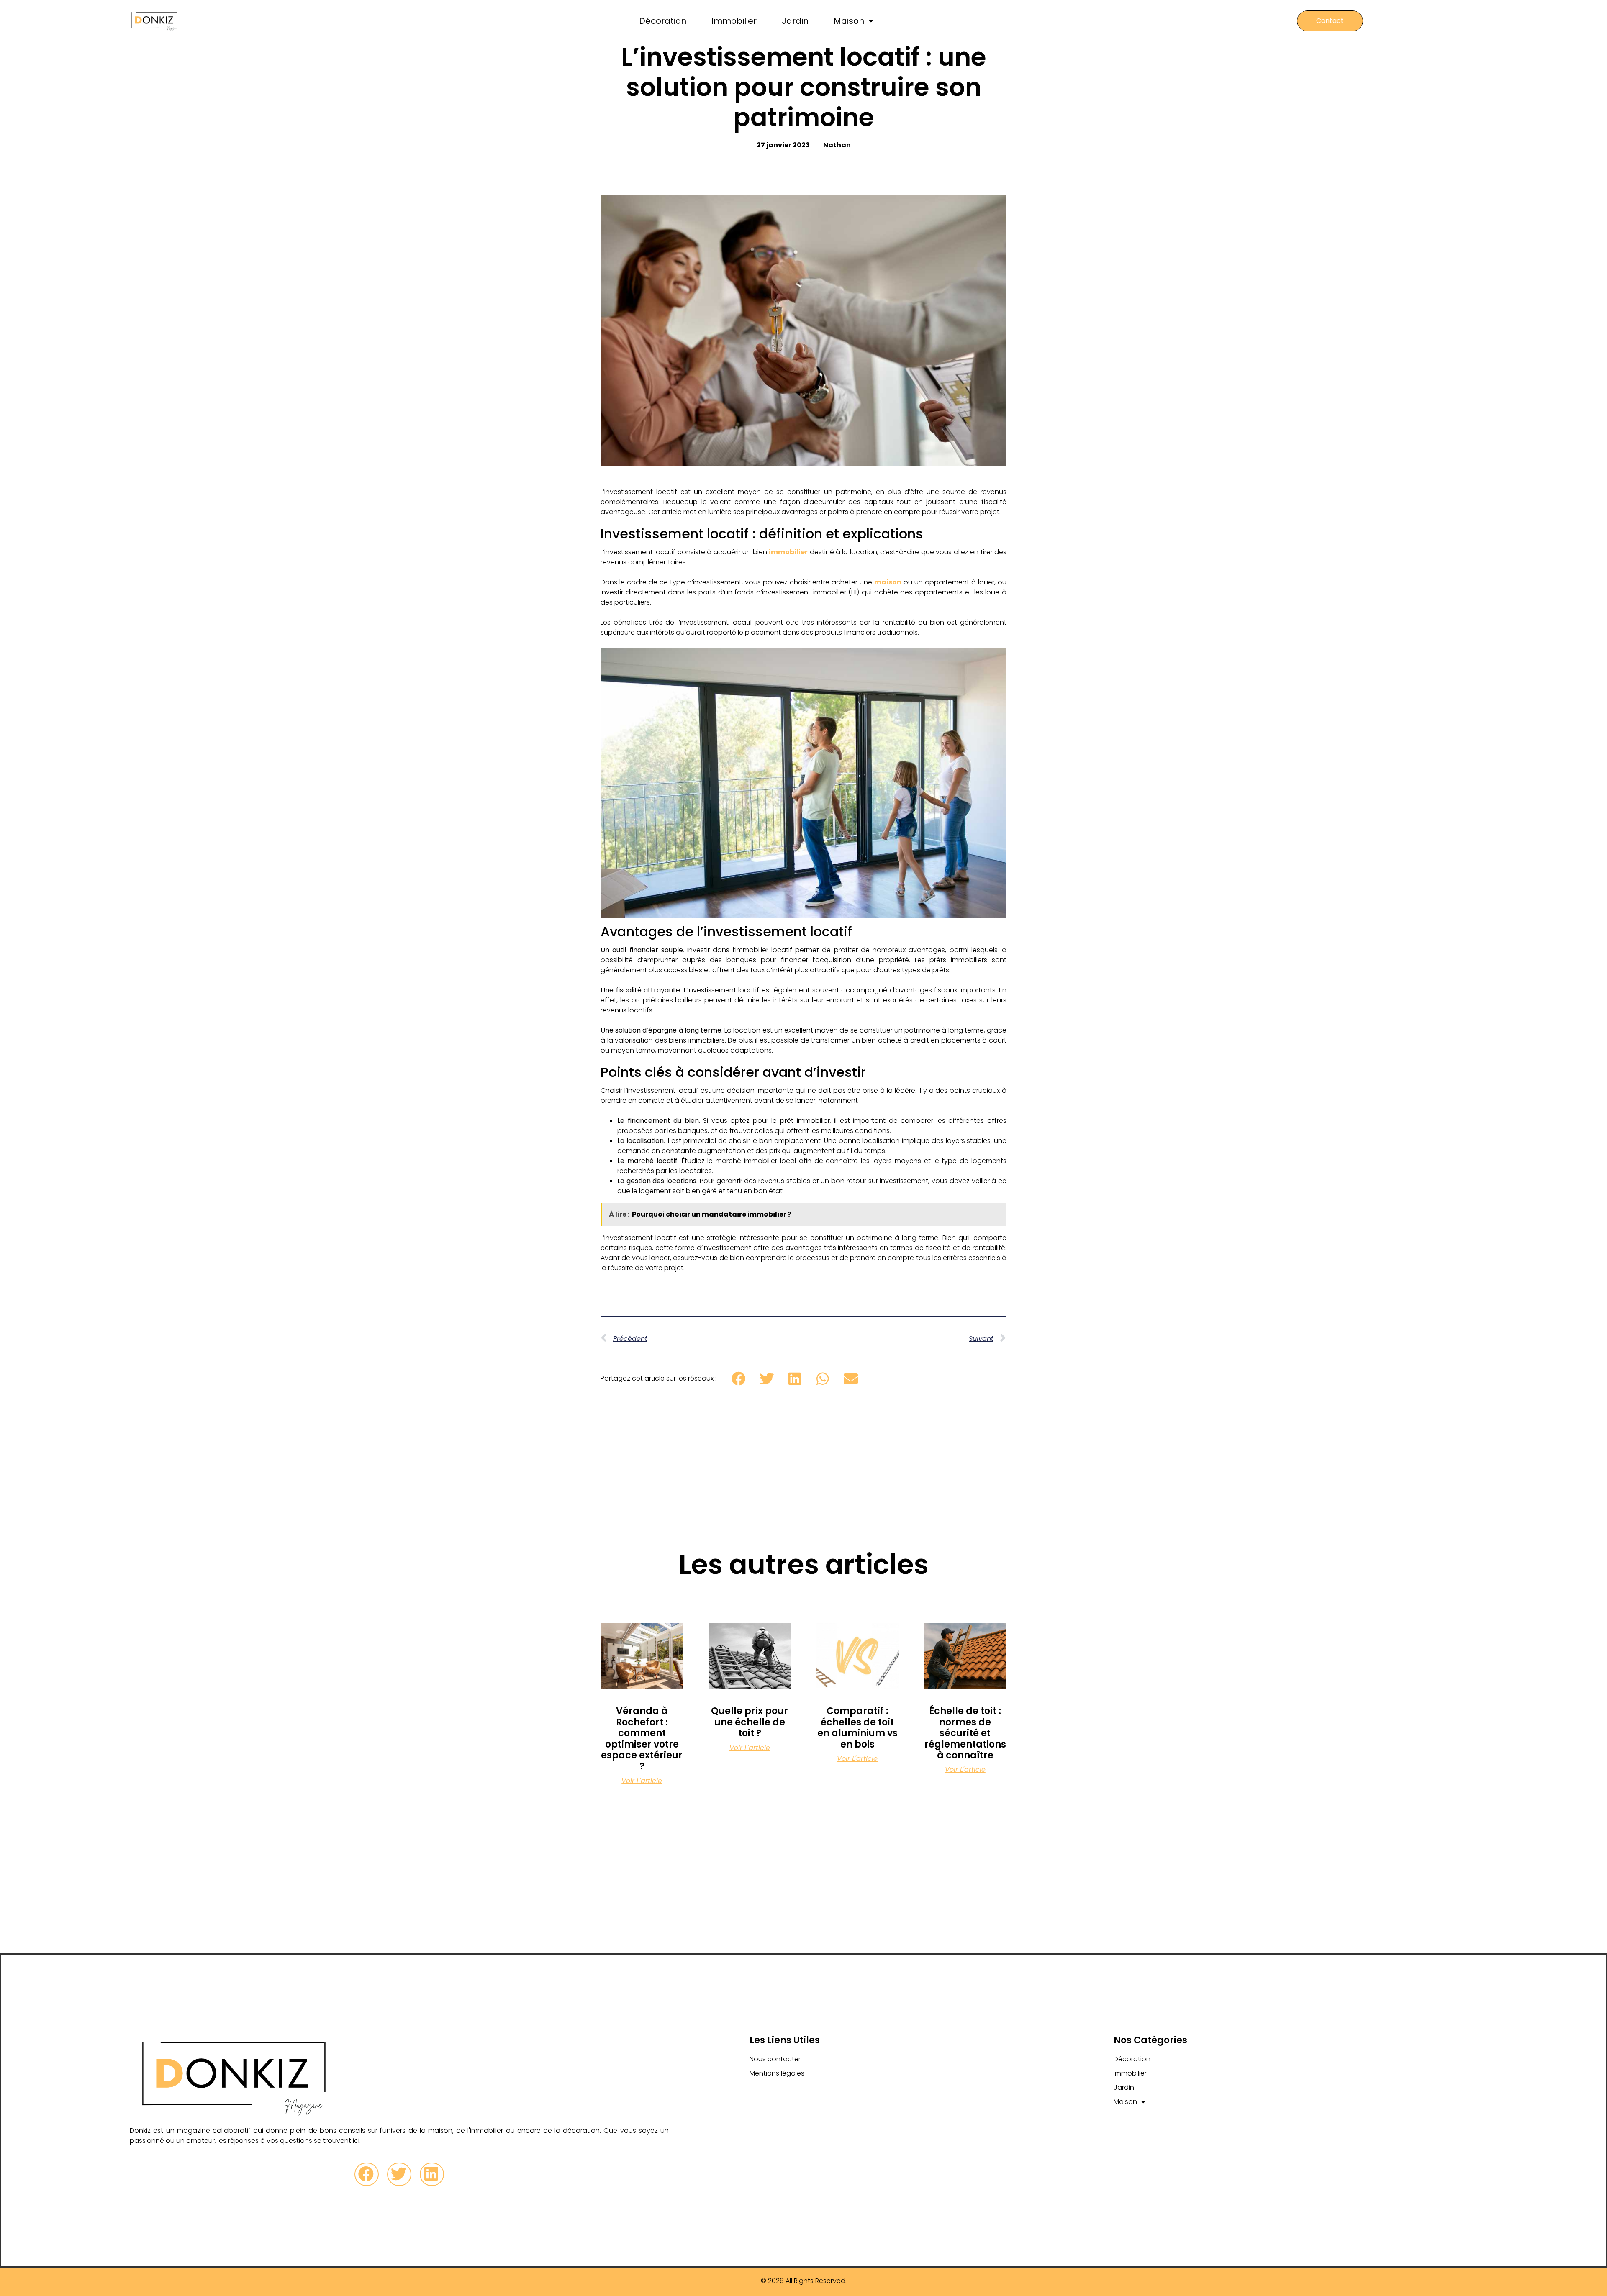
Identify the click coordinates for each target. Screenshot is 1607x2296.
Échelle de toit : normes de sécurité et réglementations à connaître (965, 1733)
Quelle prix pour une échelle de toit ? (750, 1722)
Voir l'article (642, 1781)
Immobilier (734, 21)
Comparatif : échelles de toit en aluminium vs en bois (857, 1727)
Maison (849, 21)
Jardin (795, 21)
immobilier (788, 552)
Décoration (663, 21)
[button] (738, 1378)
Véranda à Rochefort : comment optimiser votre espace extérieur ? (642, 1739)
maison (888, 582)
